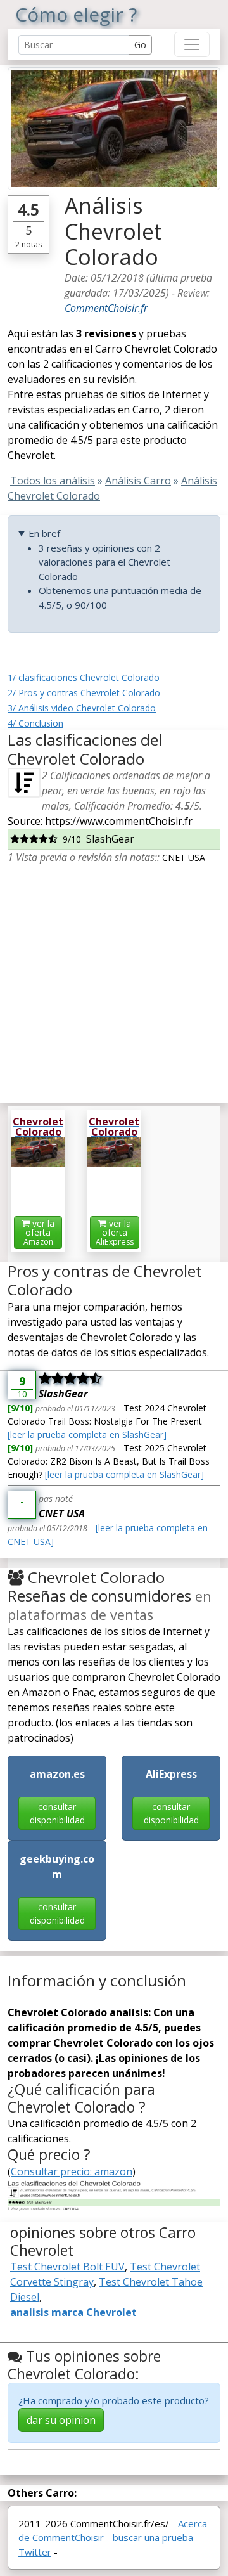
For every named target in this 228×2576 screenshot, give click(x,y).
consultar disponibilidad (57, 1813)
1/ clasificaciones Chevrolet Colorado (84, 677)
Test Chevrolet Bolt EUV (67, 2267)
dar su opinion (61, 2420)
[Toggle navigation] (192, 44)
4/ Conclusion (35, 723)
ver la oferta (39, 1232)
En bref (44, 533)
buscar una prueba (153, 2537)
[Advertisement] (114, 979)
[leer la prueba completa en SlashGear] (87, 1434)
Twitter (35, 2552)
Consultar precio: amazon (72, 2171)
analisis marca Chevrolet (73, 2312)
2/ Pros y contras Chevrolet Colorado (84, 693)
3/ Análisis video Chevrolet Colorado (82, 708)
